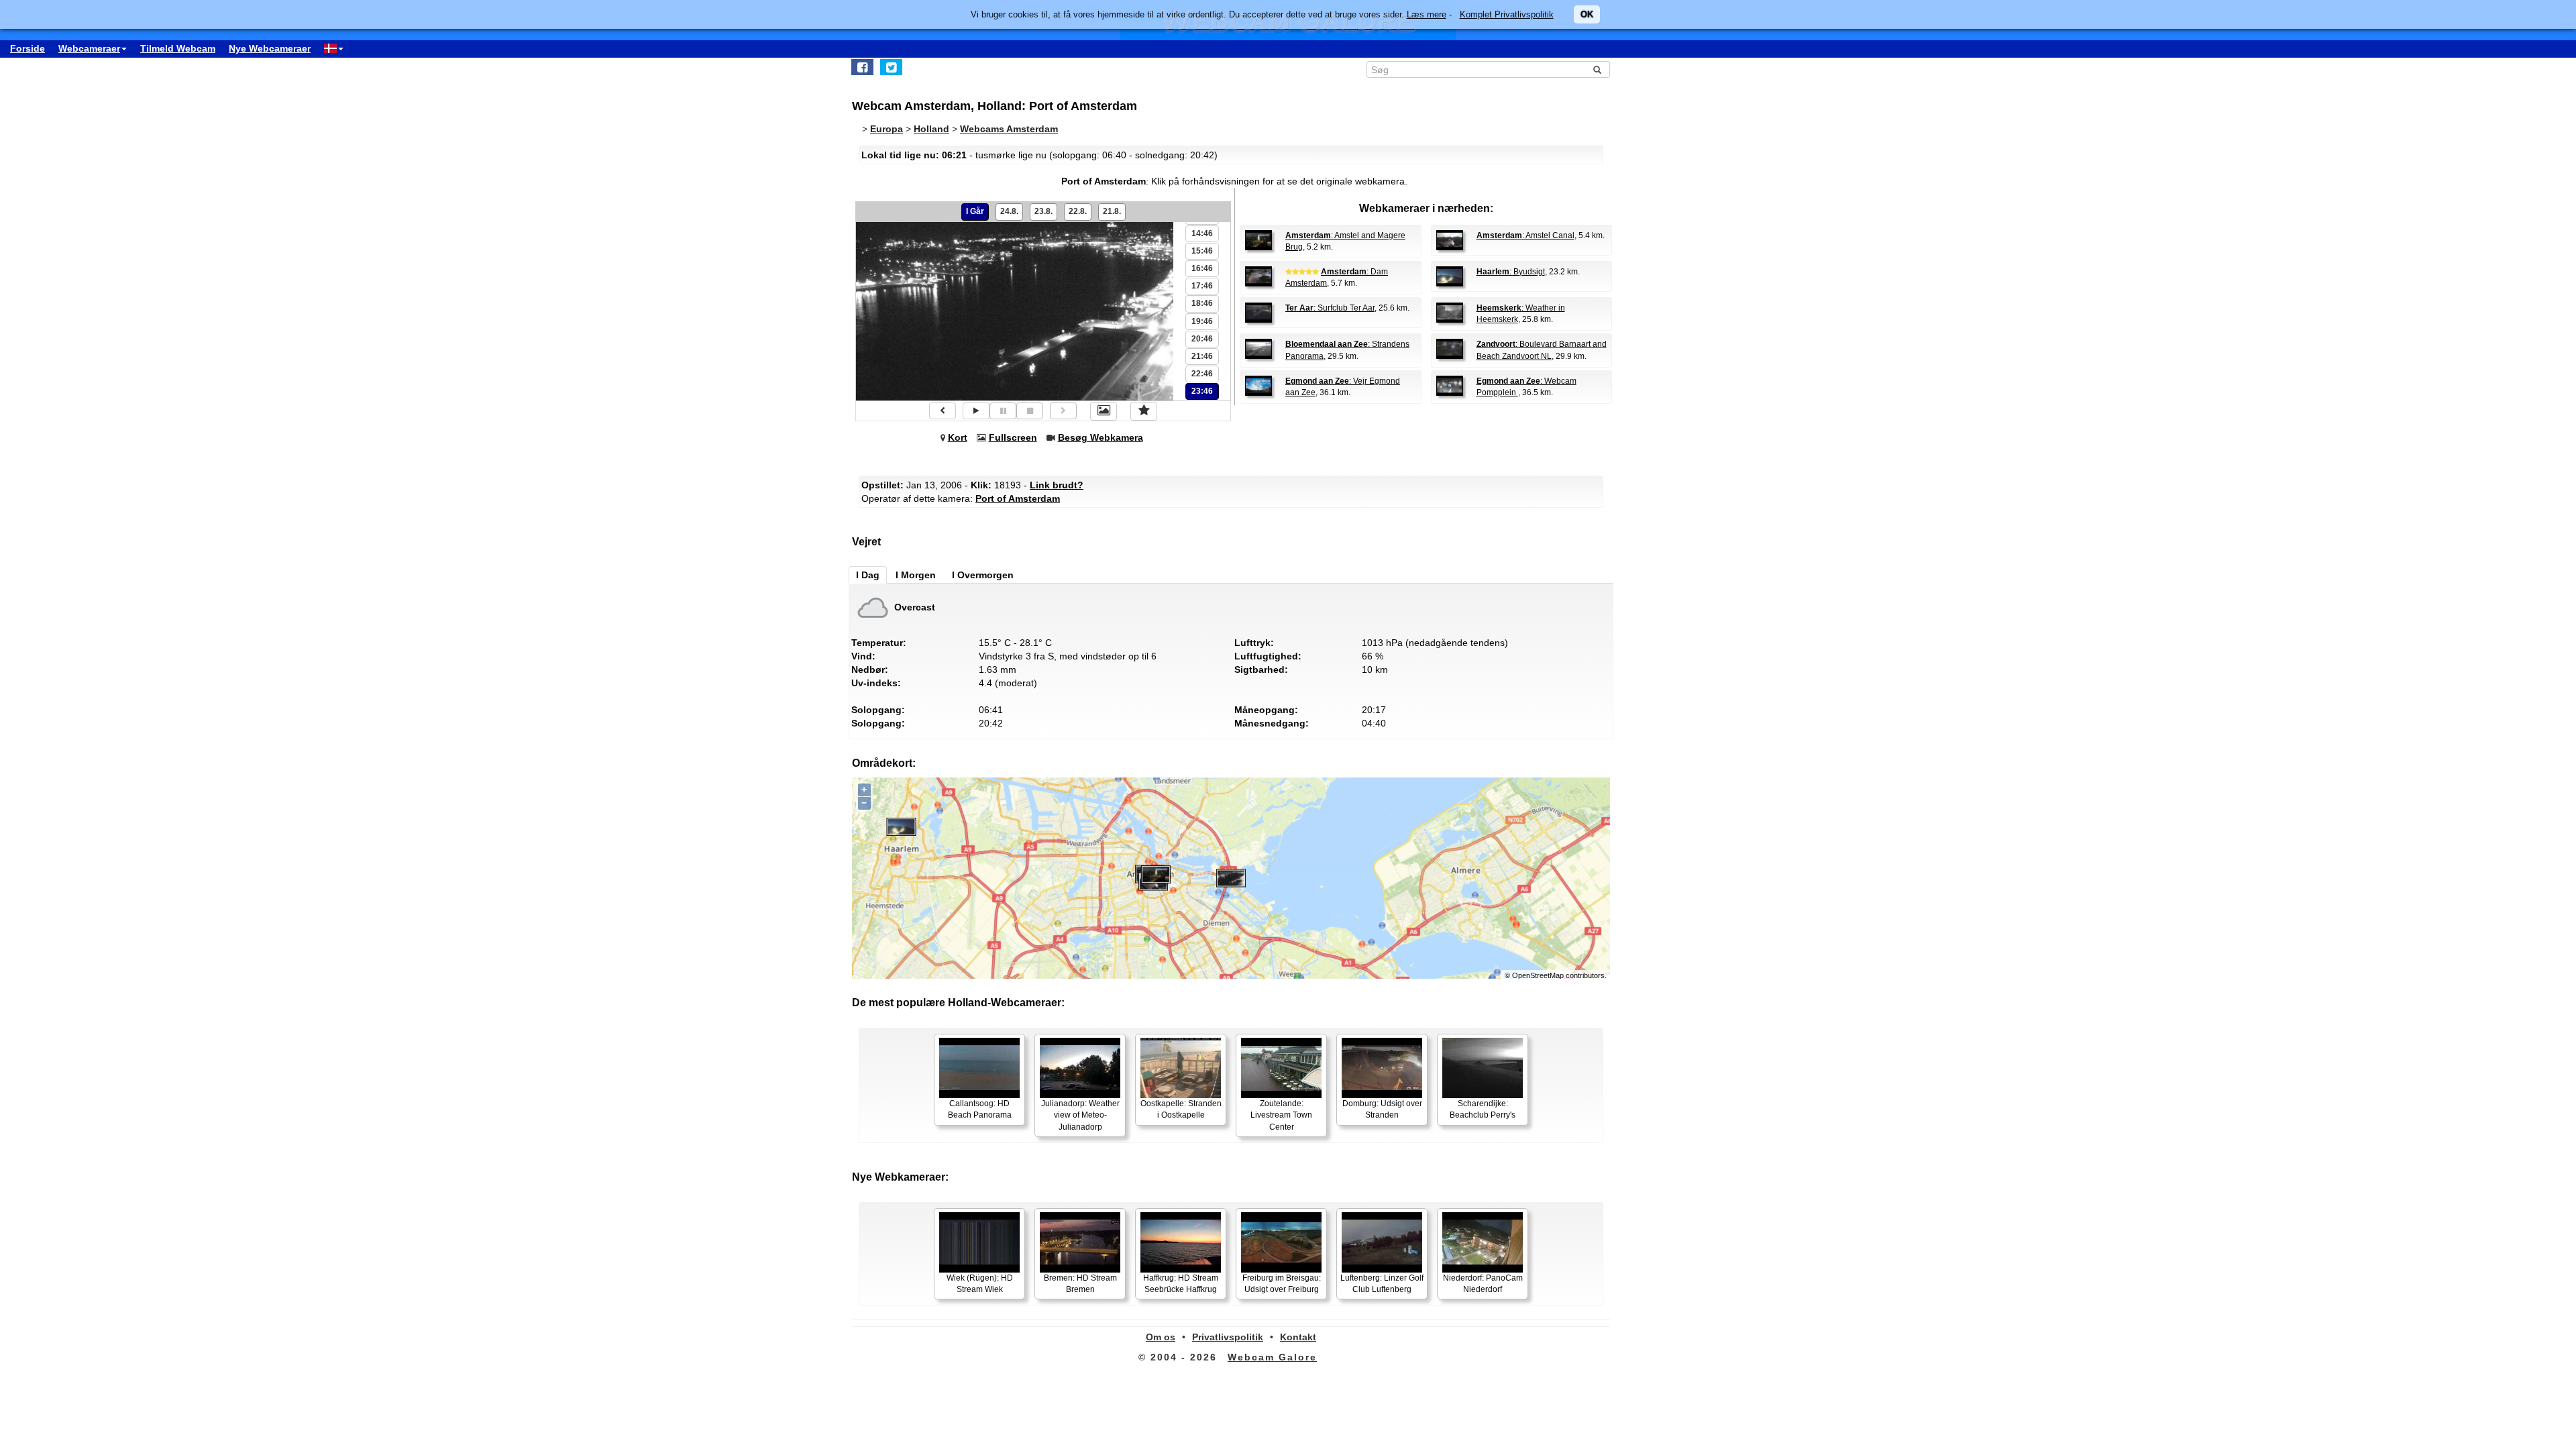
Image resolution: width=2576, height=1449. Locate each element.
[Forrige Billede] (943, 411)
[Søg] (1597, 70)
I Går (975, 211)
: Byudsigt (1511, 272)
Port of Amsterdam (1018, 498)
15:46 (1202, 251)
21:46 (1202, 356)
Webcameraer (89, 48)
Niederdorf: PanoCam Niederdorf (1483, 1284)
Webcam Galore (1272, 1357)
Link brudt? (1057, 485)
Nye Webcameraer (270, 48)
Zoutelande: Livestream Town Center (1281, 1115)
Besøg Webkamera (1101, 437)
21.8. (1112, 211)
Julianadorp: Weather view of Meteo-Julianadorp (1080, 1115)
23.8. (1043, 211)
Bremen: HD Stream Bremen (1080, 1284)
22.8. (1078, 211)
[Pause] (1003, 411)
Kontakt (1298, 1337)
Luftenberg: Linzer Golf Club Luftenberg (1382, 1284)
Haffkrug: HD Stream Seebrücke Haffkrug (1181, 1284)
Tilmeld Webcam (178, 48)
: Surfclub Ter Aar (1330, 308)
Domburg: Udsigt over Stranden (1382, 1109)
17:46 (1202, 286)
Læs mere (1427, 14)
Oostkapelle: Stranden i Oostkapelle (1181, 1109)
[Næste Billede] (1063, 411)
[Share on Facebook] (862, 67)
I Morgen (916, 575)
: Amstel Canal (1525, 235)
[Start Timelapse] (976, 411)
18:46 (1202, 303)
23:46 (1202, 391)
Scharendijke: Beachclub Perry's (1483, 1109)
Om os (1161, 1337)
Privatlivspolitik (1228, 1337)
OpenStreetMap (1538, 975)
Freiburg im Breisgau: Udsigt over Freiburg (1282, 1284)
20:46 (1202, 339)
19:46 (1202, 321)
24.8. (1009, 211)
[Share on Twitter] (891, 67)
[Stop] (1030, 411)
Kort (958, 437)
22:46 (1202, 374)
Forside (28, 48)
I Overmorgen (983, 575)
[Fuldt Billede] (1104, 411)
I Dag (868, 575)
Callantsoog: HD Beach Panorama (980, 1109)
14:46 (1202, 233)
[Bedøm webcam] (1144, 411)
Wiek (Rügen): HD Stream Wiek (980, 1284)
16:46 (1202, 268)
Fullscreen (1013, 437)
